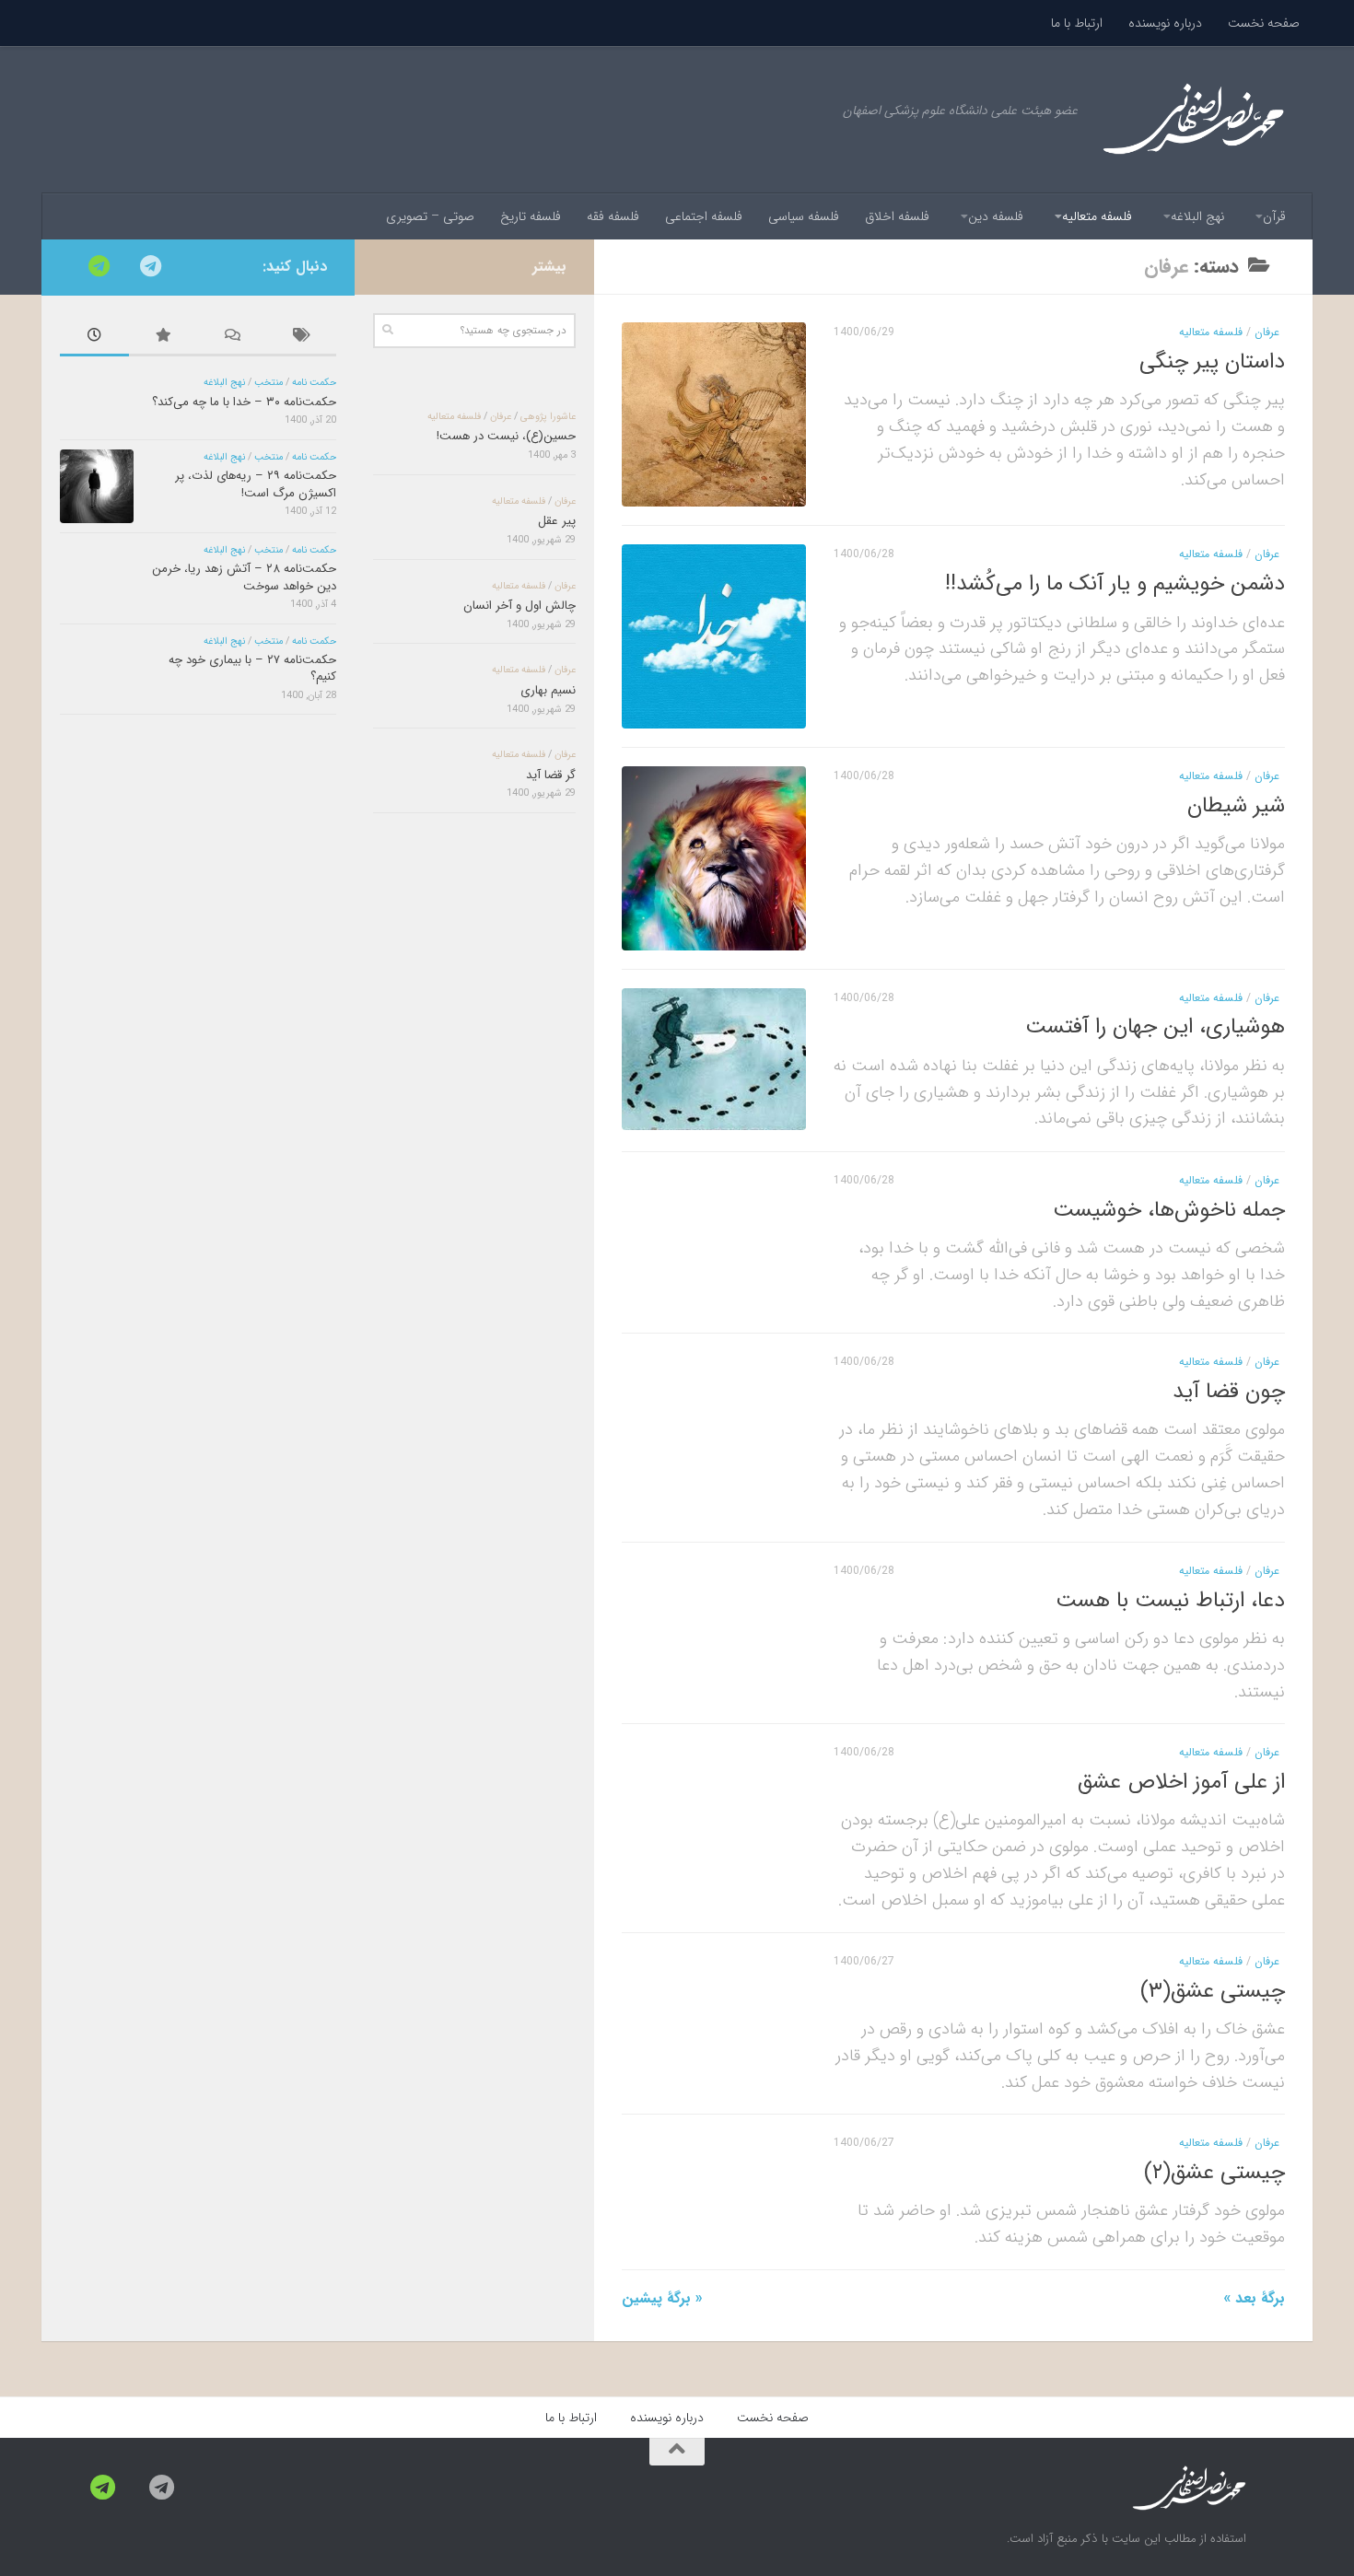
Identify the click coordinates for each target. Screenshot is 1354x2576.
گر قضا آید (551, 775)
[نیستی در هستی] (99, 266)
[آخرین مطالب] (94, 338)
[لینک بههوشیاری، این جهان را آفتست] (714, 1059)
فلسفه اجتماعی (704, 216)
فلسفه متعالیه (1097, 216)
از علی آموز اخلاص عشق (1181, 1782)
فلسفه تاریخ (531, 216)
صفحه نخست (1264, 23)
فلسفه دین (996, 216)
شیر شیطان (1236, 805)
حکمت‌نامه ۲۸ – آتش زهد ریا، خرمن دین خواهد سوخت (244, 577)
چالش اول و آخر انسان (519, 606)
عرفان (1267, 332)
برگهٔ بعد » (1254, 2298)
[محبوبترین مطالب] (163, 338)
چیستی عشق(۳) (1213, 1990)
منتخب (268, 383)
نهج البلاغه (1197, 216)
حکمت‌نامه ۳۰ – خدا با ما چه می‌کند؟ (244, 402)
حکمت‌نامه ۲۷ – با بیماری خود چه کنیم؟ (252, 668)
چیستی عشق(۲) (1214, 2172)
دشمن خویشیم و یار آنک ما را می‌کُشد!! (1115, 583)
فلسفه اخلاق (897, 216)
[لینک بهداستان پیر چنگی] (714, 414)
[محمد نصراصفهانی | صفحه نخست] (1193, 120)
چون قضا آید (1229, 1391)
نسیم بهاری (548, 690)
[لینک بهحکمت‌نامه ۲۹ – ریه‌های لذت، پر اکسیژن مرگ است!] (97, 486)
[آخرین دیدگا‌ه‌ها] (233, 338)
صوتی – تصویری (430, 216)
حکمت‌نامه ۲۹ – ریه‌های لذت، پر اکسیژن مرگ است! (256, 484)
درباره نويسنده (1165, 23)
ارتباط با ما (1077, 23)
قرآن (1274, 216)
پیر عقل (557, 521)
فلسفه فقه (613, 216)
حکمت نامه (314, 383)
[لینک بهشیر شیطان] (714, 858)
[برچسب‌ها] (302, 338)
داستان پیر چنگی (1212, 361)
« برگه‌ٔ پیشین (662, 2298)
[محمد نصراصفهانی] (150, 266)
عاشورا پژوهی (548, 417)
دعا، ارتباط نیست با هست (1170, 1599)
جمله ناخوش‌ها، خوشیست (1169, 1209)
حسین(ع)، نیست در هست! (506, 436)
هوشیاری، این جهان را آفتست (1155, 1027)
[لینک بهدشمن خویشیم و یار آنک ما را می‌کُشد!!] (714, 636)
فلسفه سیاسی (804, 216)
